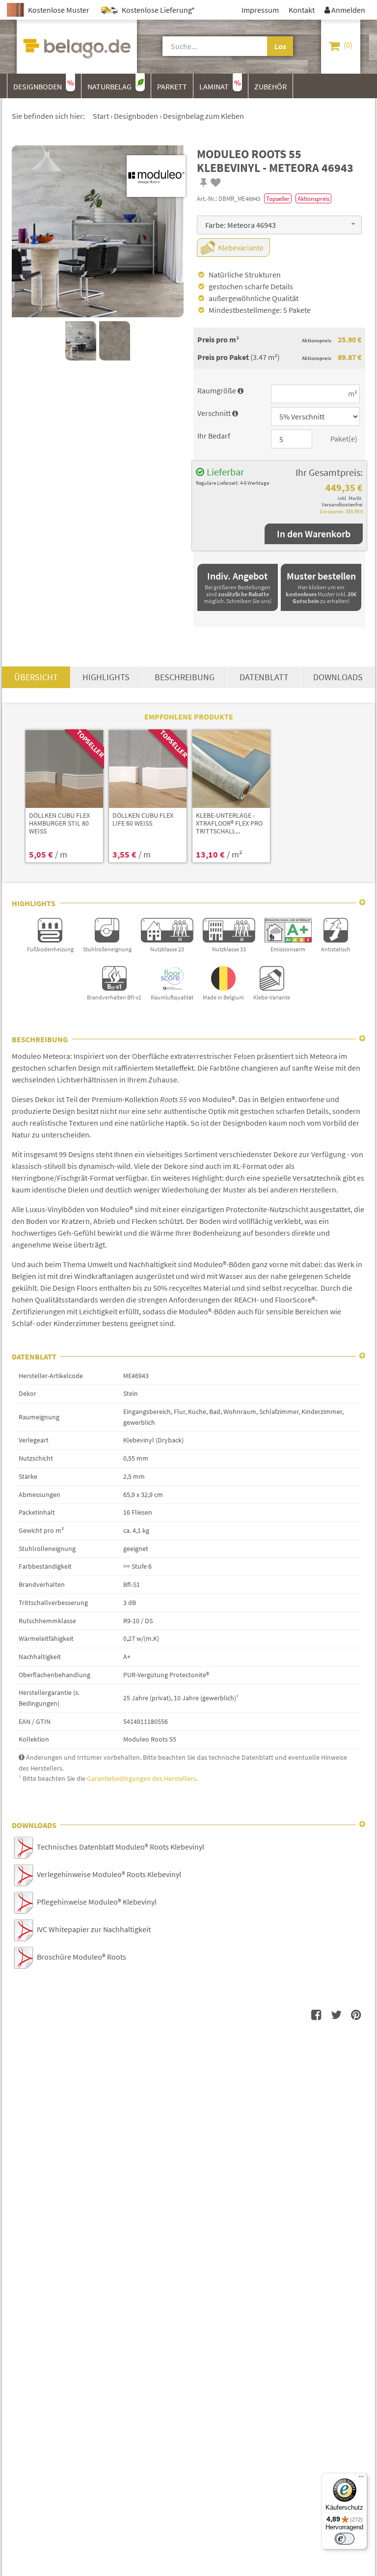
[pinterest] (356, 2015)
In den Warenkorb (314, 534)
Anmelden (345, 10)
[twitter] (336, 2015)
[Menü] (361, 2479)
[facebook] (317, 2015)
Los (280, 46)
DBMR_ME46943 (239, 198)
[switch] (345, 2539)
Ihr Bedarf (214, 436)
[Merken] (204, 183)
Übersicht (36, 677)
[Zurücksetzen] (260, 46)
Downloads (338, 677)
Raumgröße (220, 390)
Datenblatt (264, 677)
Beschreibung (185, 677)
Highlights (106, 677)
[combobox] (279, 225)
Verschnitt (218, 413)
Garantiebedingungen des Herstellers (141, 1778)
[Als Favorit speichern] (216, 183)
